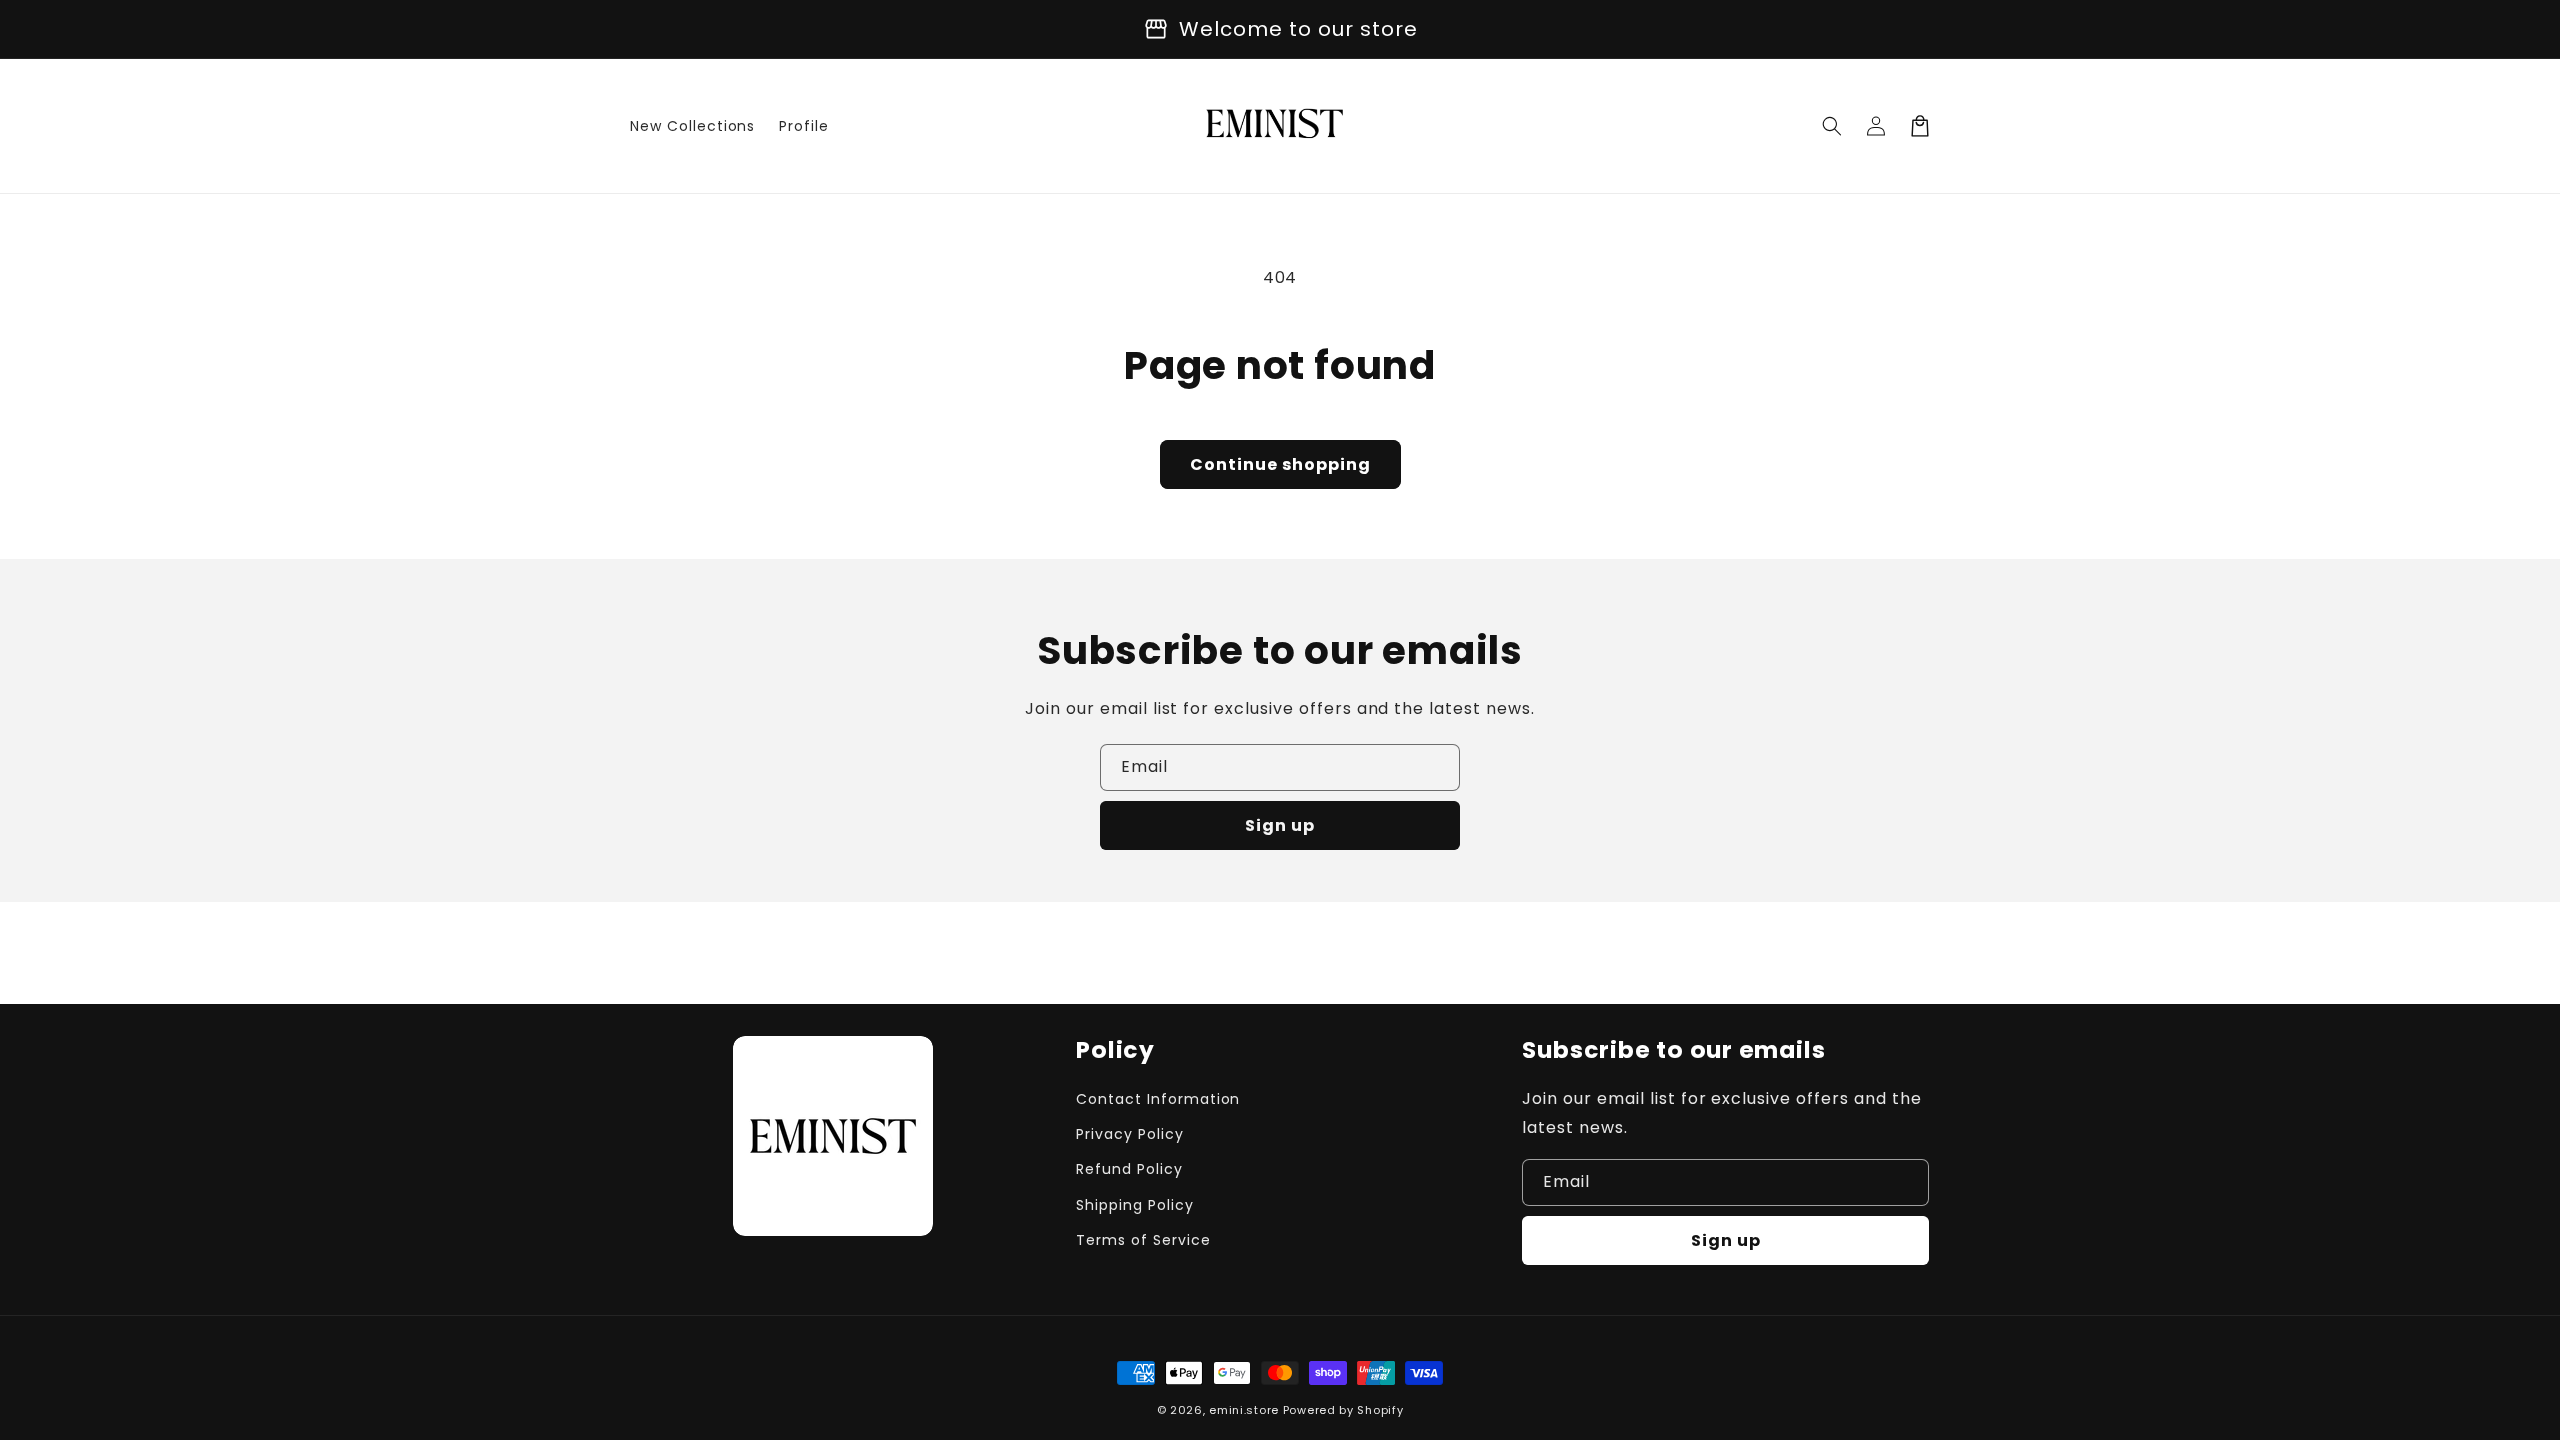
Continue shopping (1280, 464)
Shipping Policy (1134, 1205)
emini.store (1244, 1410)
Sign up (1280, 825)
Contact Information (1158, 1099)
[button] (1832, 126)
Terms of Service (1143, 1240)
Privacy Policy (1129, 1134)
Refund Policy (1129, 1169)
